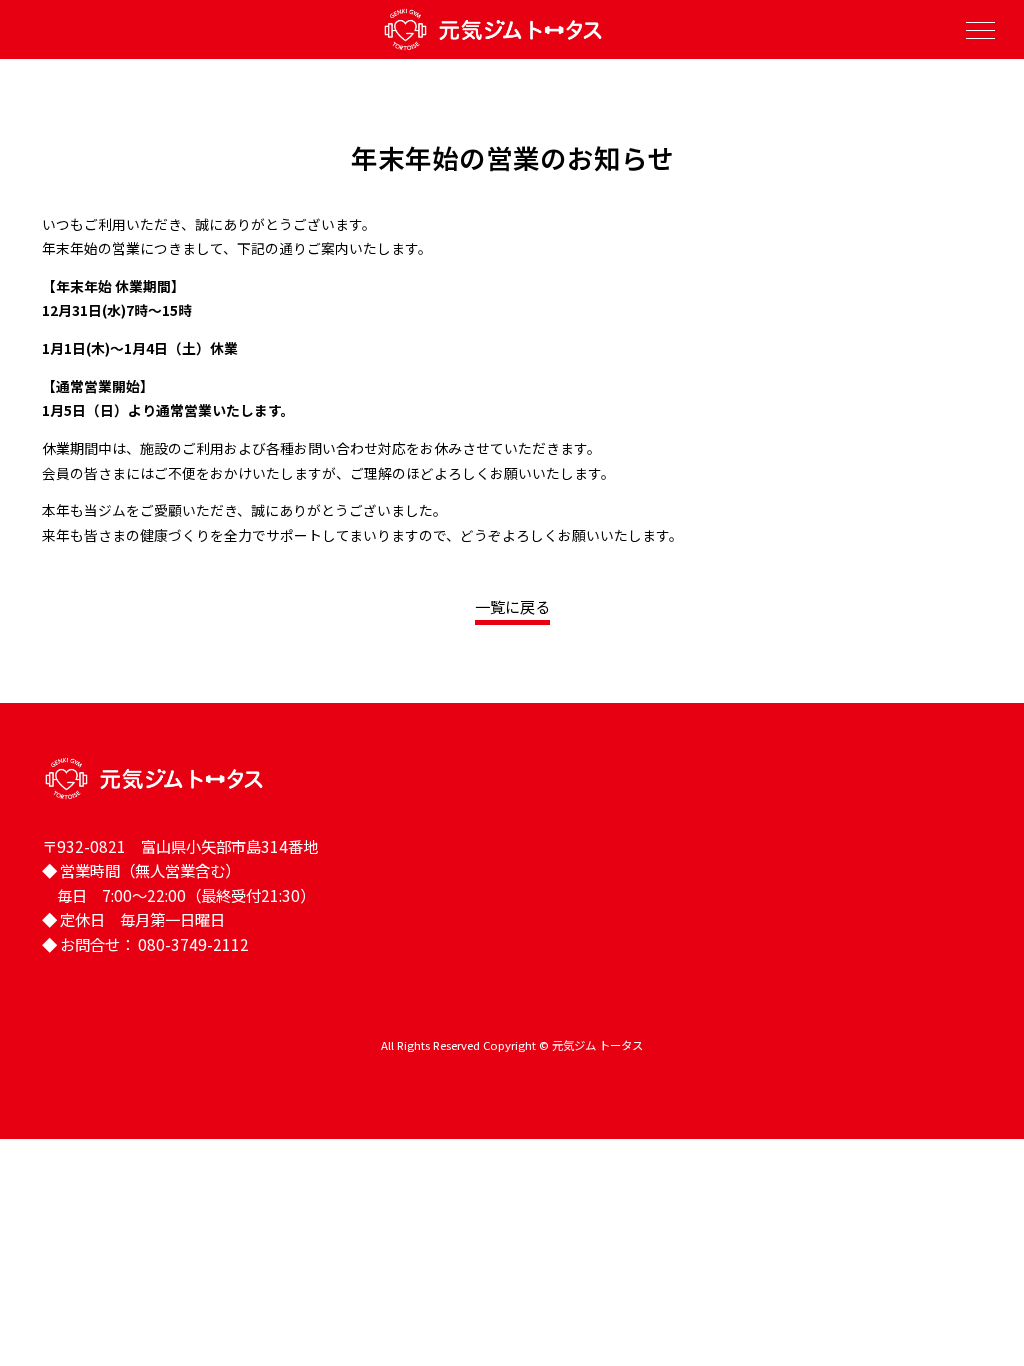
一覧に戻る (512, 606)
